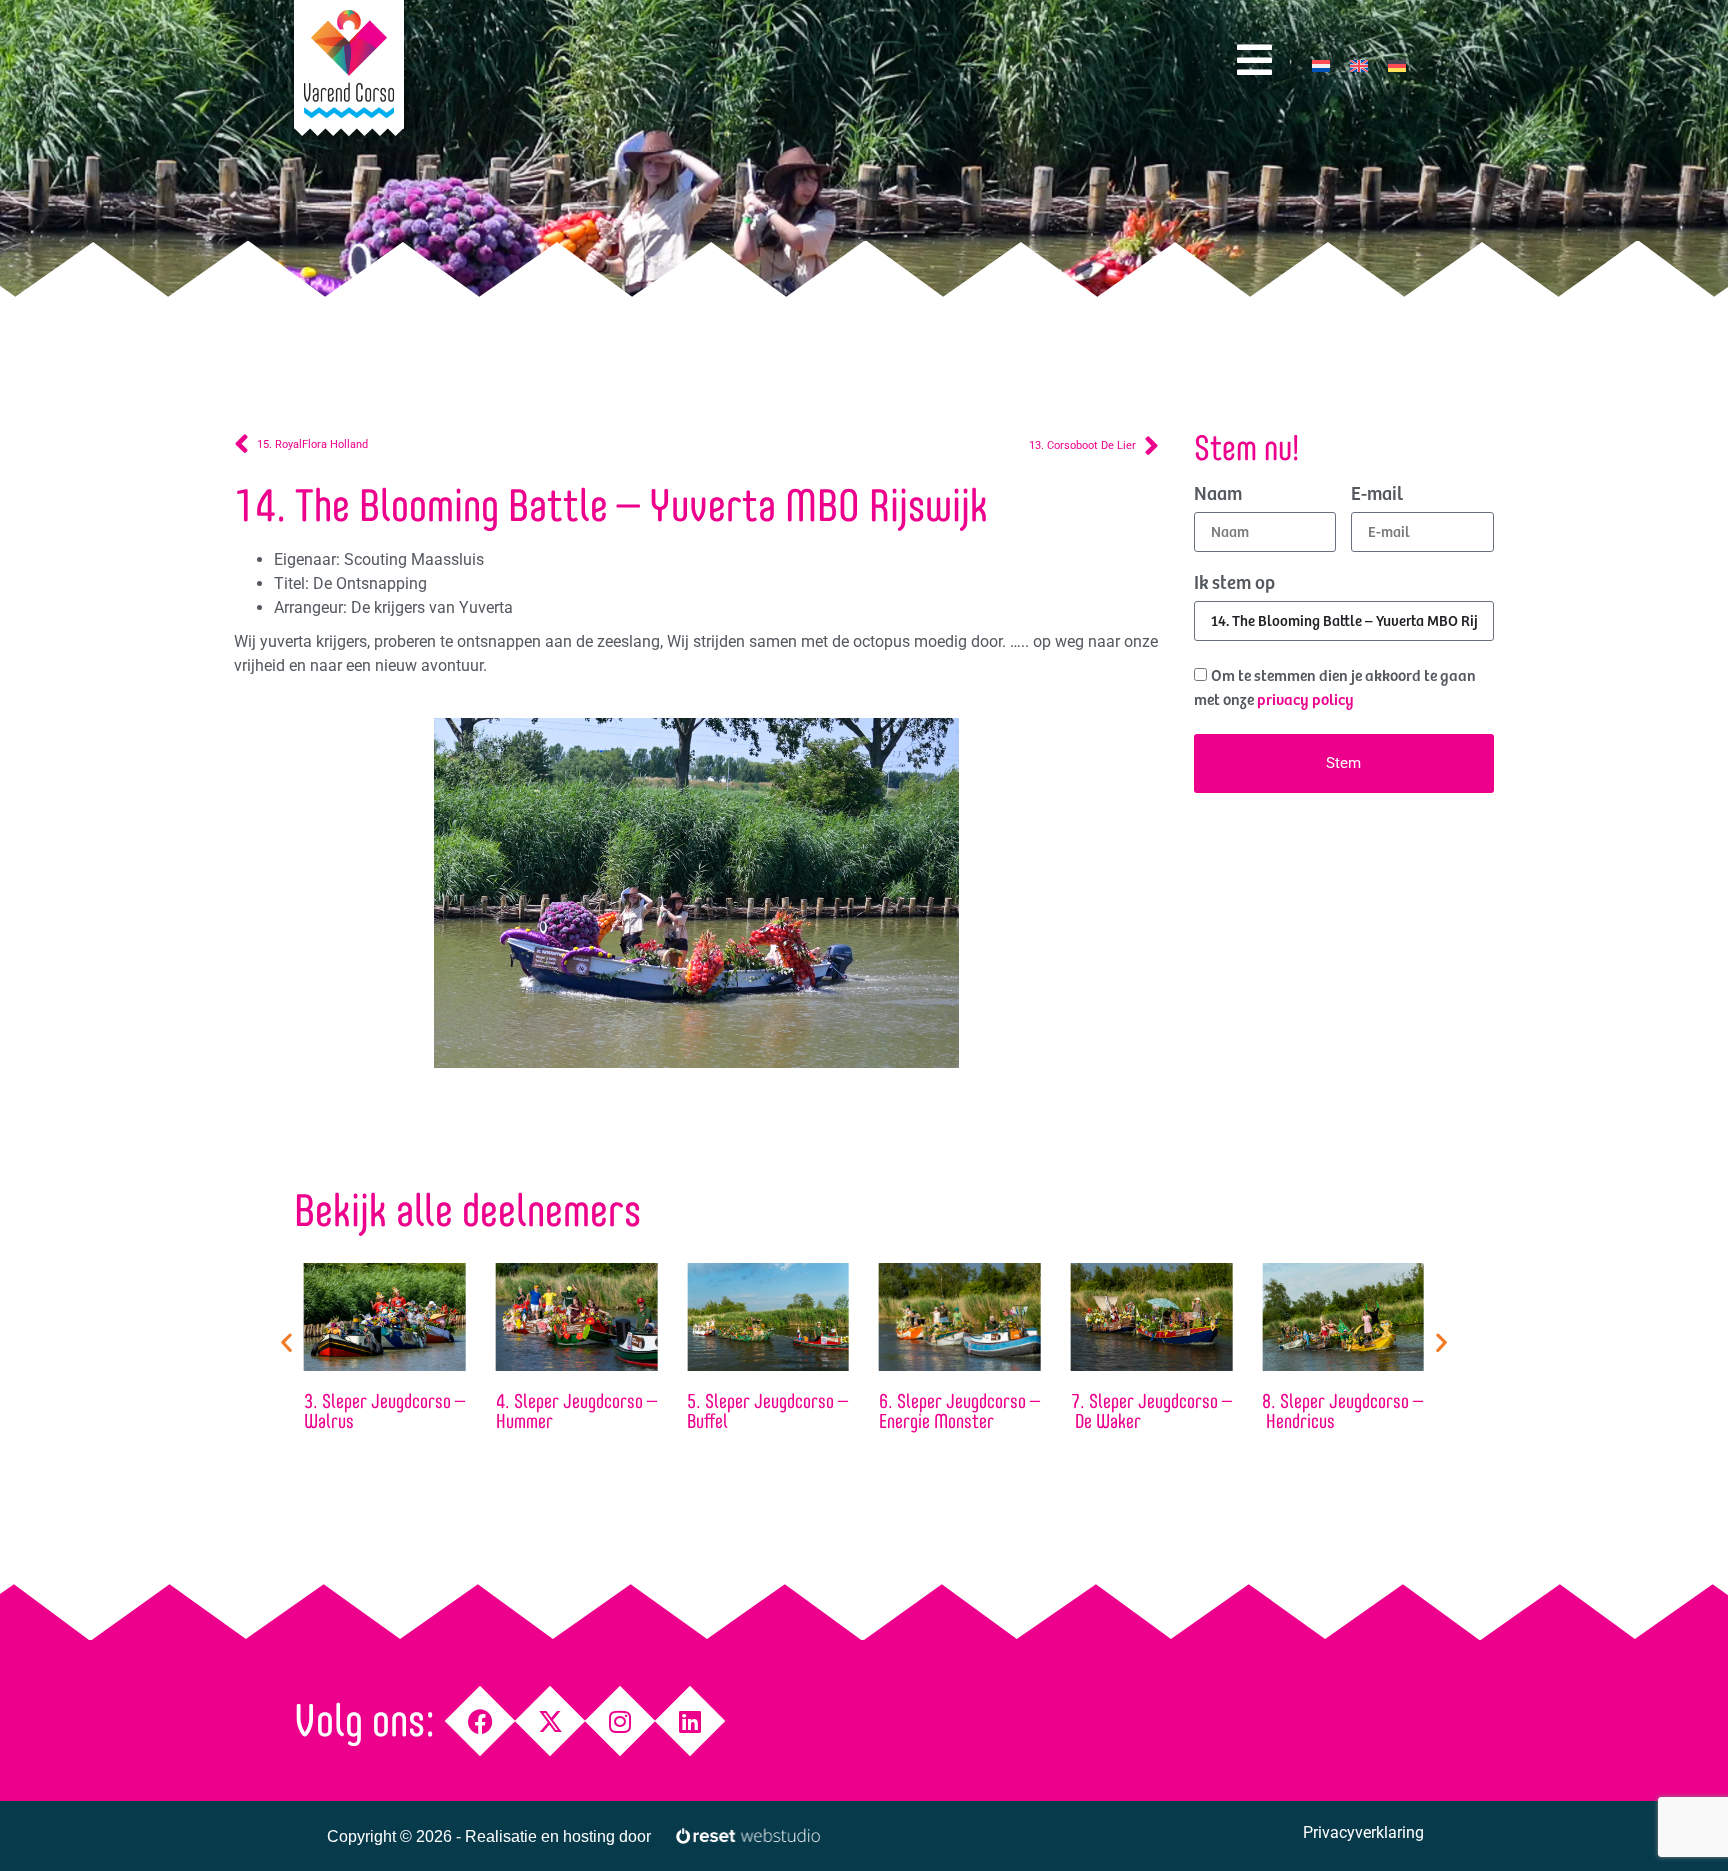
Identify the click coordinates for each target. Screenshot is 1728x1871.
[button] (286, 1341)
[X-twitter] (550, 1721)
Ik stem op (1234, 584)
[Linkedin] (690, 1721)
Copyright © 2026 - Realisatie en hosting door (489, 1836)
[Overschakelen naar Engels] (1359, 65)
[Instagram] (620, 1721)
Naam (1218, 495)
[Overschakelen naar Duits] (1397, 65)
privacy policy (1305, 700)
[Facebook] (480, 1721)
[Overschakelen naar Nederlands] (1321, 65)
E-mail (1377, 495)
